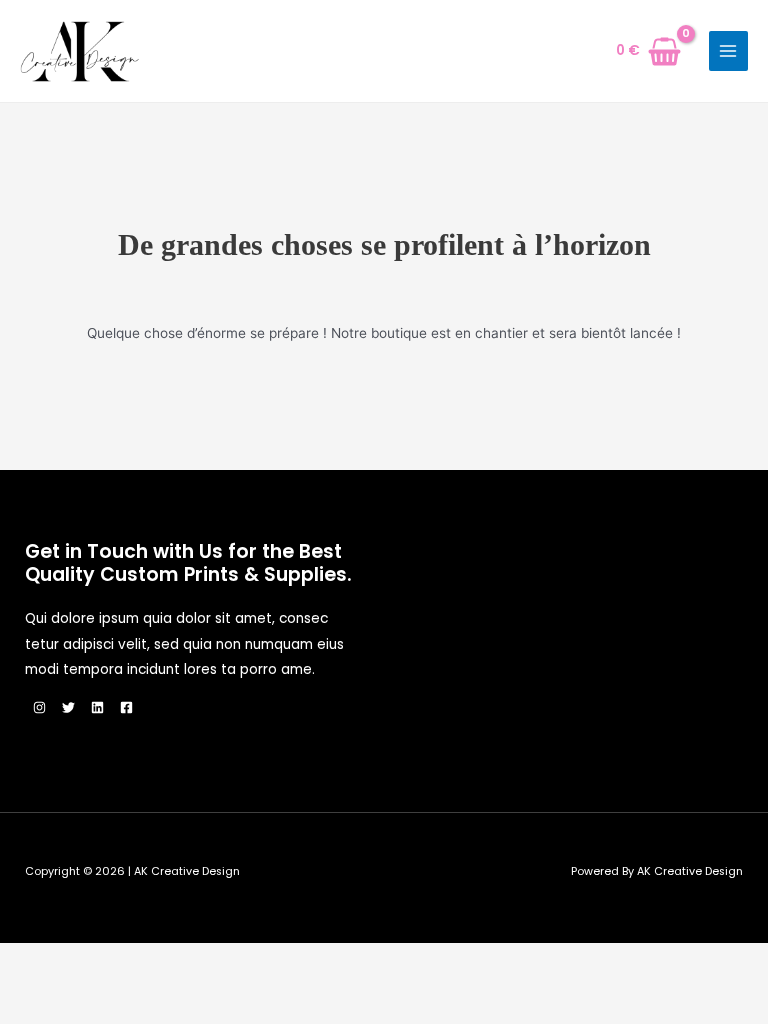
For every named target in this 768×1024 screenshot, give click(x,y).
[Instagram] (39, 707)
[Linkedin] (97, 707)
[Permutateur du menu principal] (728, 50)
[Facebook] (126, 707)
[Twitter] (68, 707)
